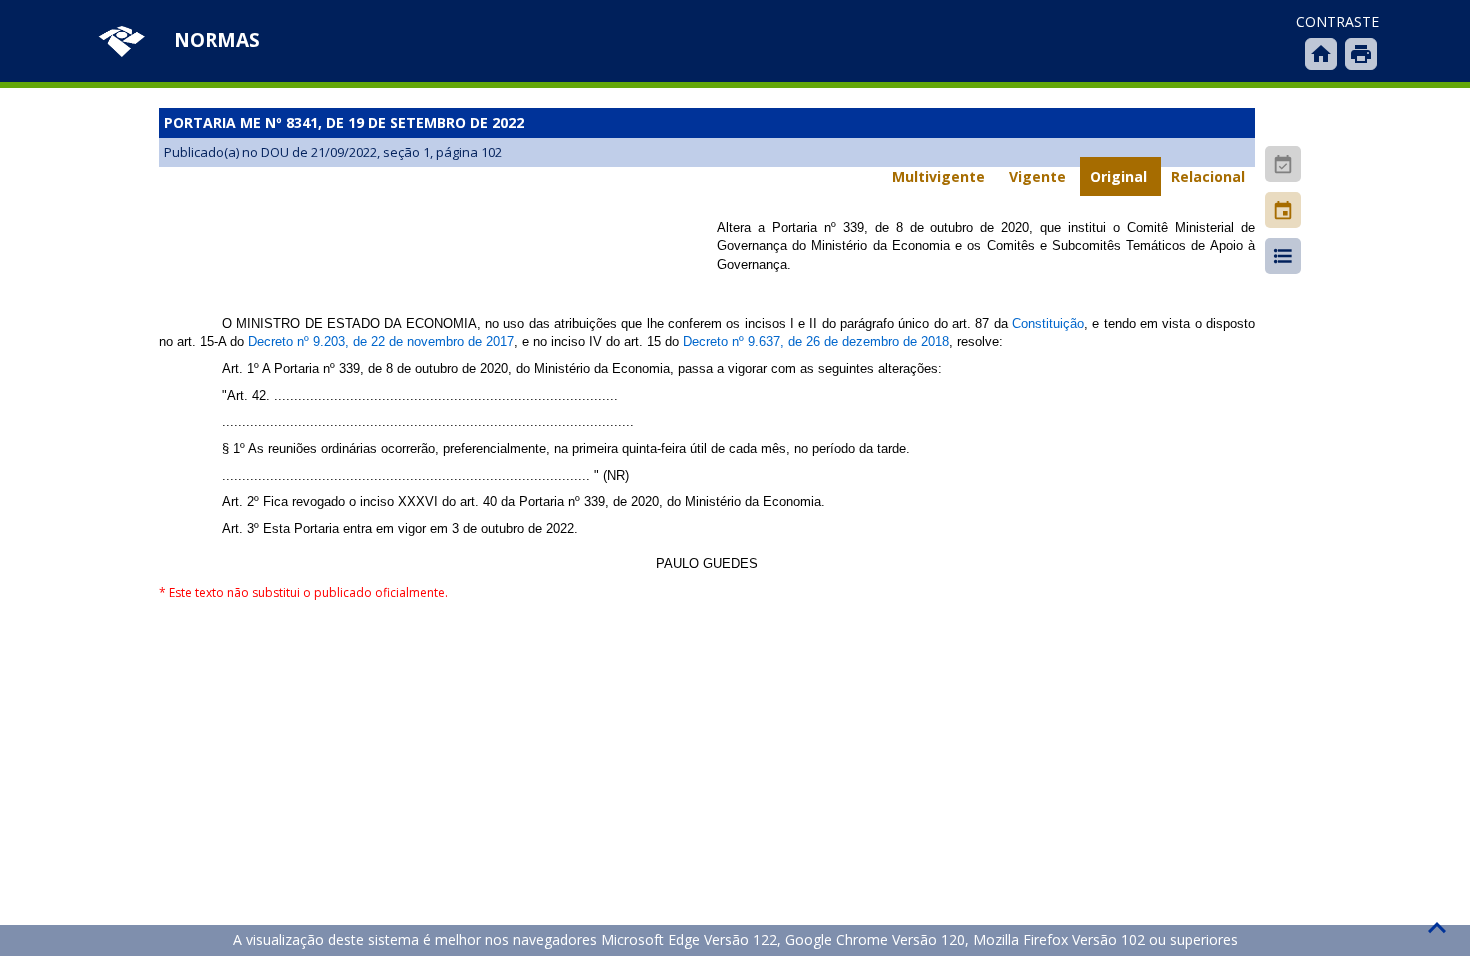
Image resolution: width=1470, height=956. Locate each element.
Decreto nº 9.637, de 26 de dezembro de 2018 (816, 341)
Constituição (1048, 323)
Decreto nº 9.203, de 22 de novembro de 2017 (381, 341)
